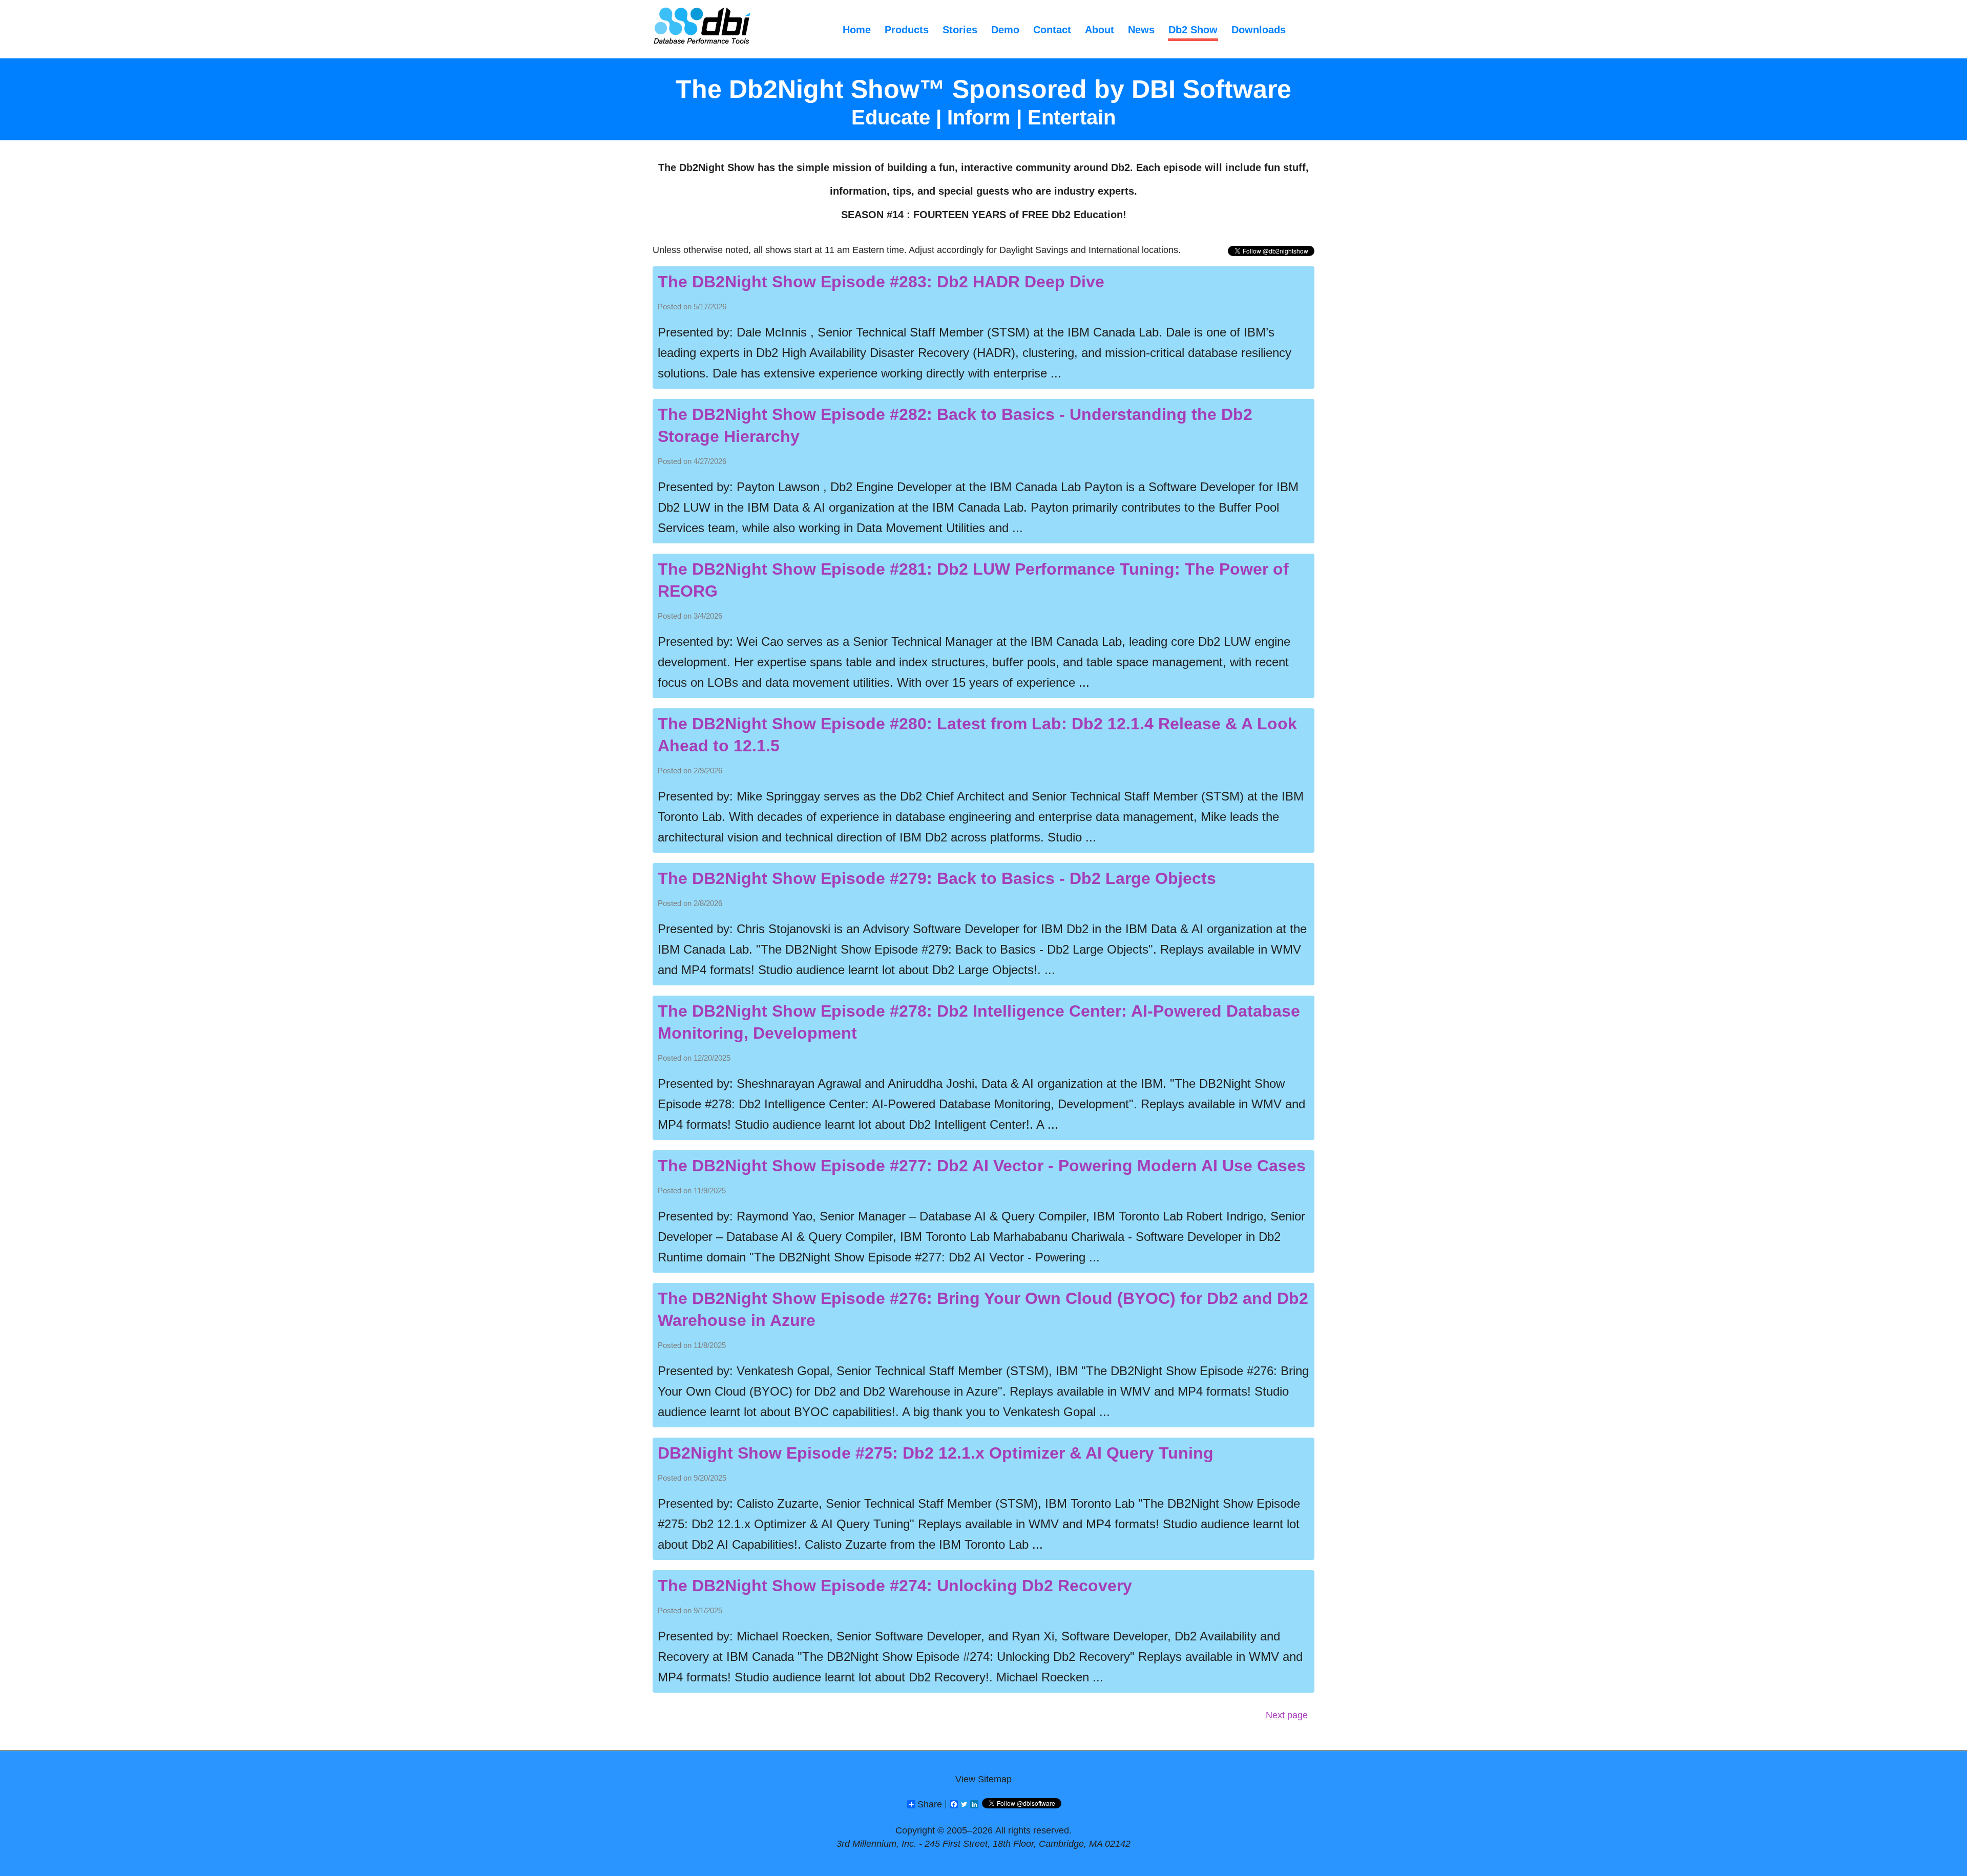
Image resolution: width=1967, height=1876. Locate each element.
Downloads (1259, 30)
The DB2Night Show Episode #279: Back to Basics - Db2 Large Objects (937, 878)
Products (907, 30)
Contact (1052, 30)
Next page (1287, 1715)
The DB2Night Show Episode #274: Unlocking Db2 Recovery (895, 1586)
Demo (1005, 30)
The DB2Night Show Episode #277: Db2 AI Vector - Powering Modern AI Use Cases (982, 1166)
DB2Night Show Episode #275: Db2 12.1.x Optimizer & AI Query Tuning (936, 1453)
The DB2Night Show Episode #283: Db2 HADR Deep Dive (881, 282)
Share (930, 1804)
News (1141, 30)
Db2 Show (1193, 30)
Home (857, 30)
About (1100, 30)
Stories (960, 30)
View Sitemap (983, 1779)
